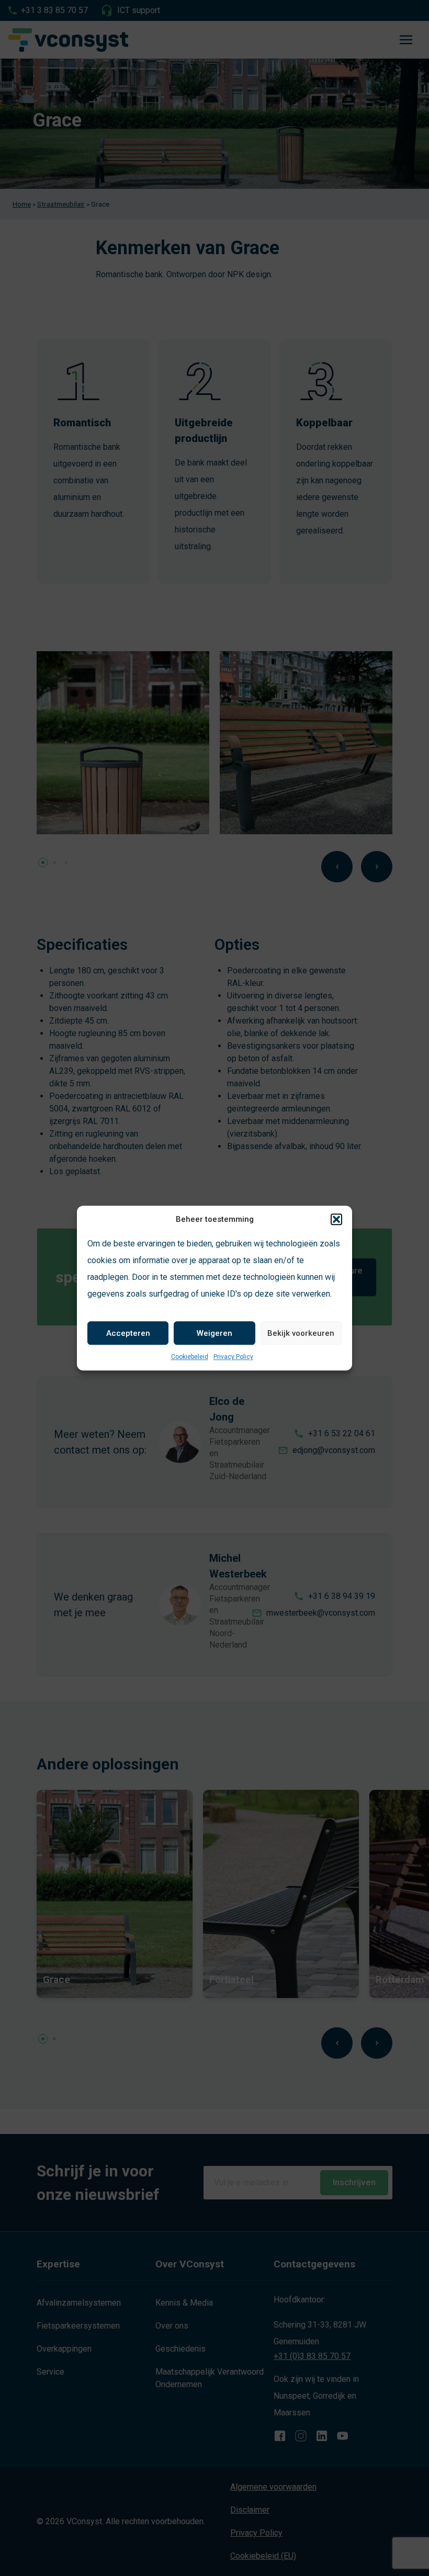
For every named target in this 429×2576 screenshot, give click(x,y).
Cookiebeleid (190, 1357)
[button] (336, 1219)
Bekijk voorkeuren (301, 1333)
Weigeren (214, 1333)
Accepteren (128, 1333)
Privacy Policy (233, 1357)
